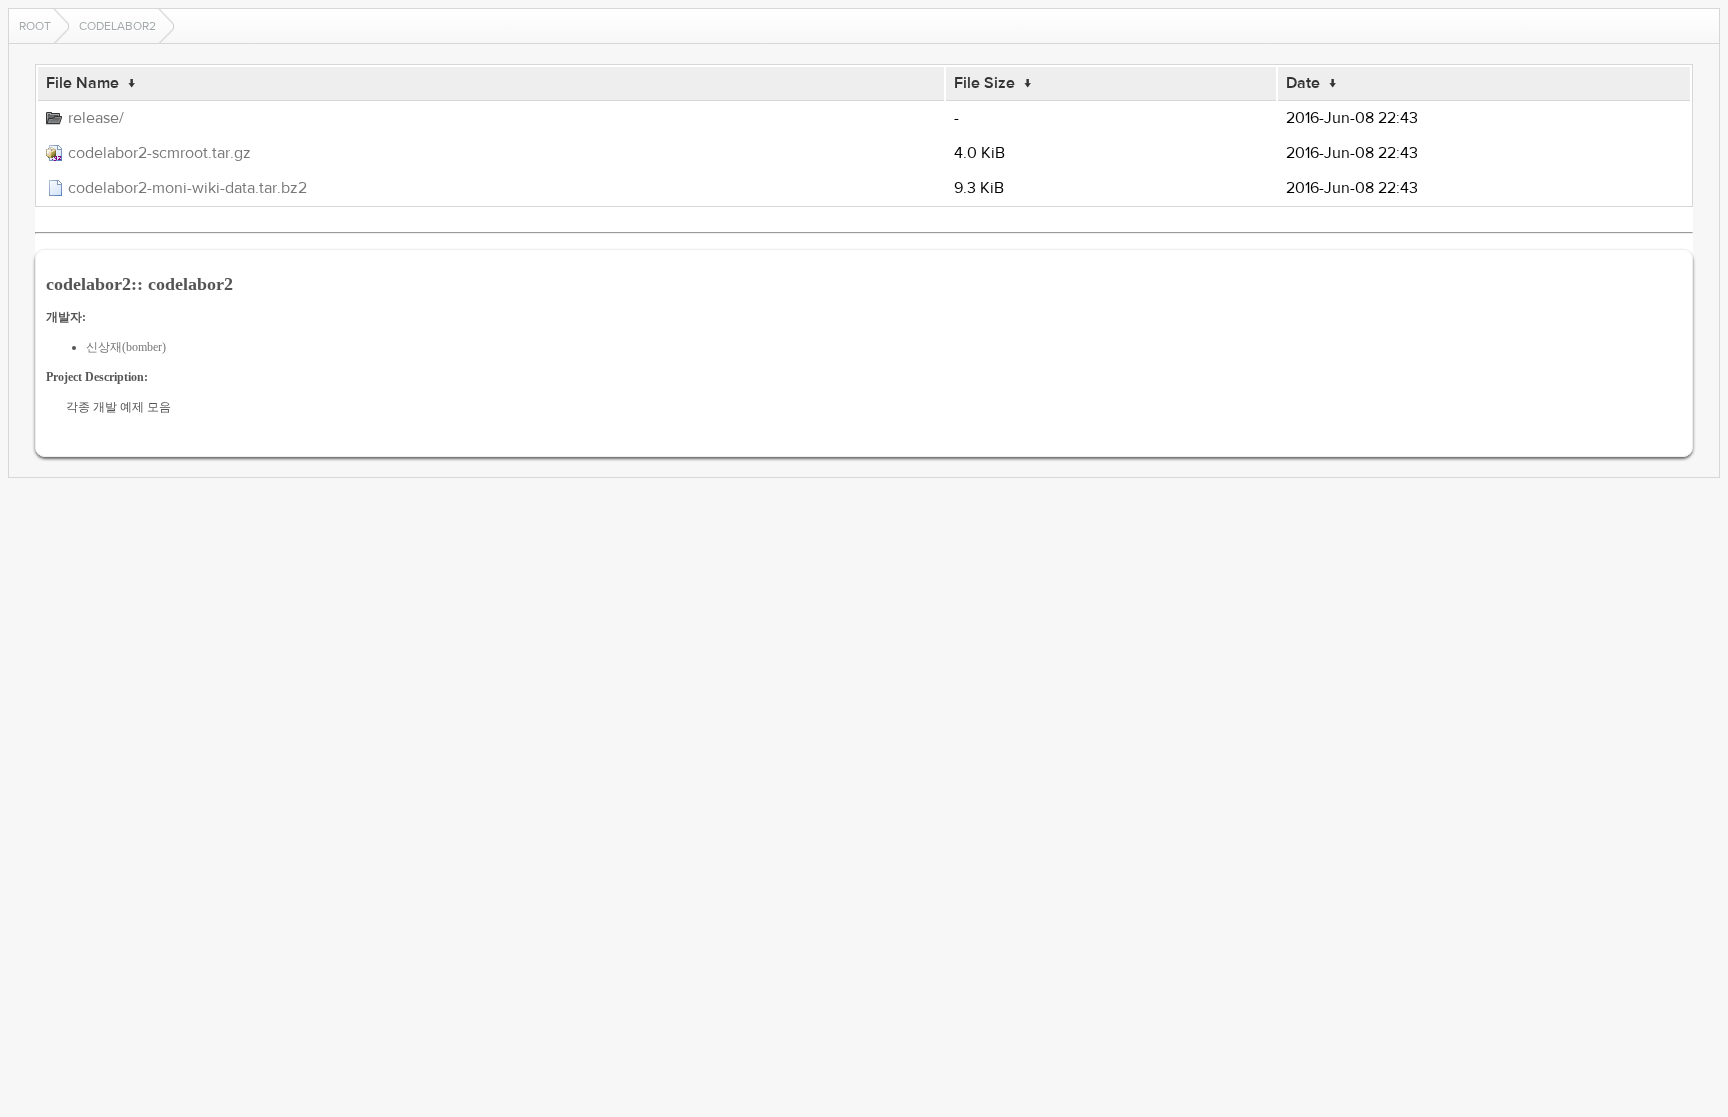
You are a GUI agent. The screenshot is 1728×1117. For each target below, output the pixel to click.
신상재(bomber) (126, 347)
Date (1303, 83)
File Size (984, 83)
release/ (96, 118)
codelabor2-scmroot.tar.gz (159, 153)
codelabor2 (117, 26)
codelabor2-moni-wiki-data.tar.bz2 (187, 188)
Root (35, 26)
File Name (82, 83)
